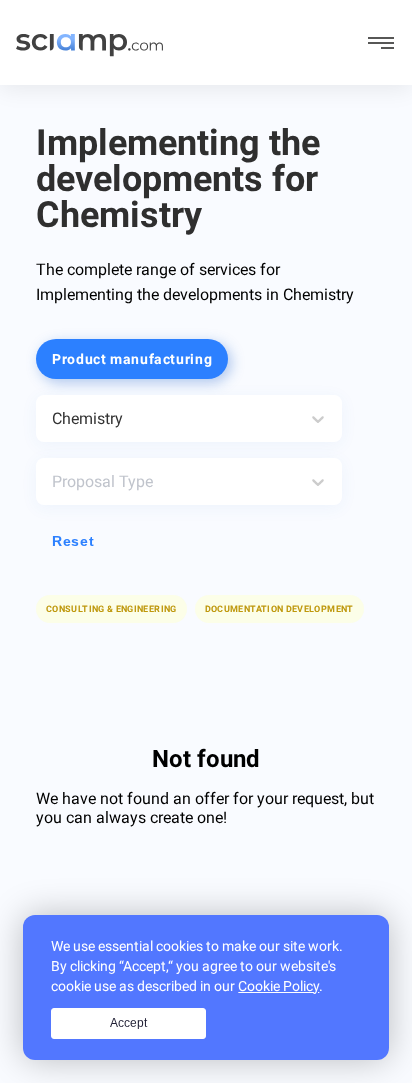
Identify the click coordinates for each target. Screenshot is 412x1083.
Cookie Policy (278, 986)
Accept (128, 1023)
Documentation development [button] (279, 609)
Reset (73, 541)
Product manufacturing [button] (132, 359)
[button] (279, 609)
